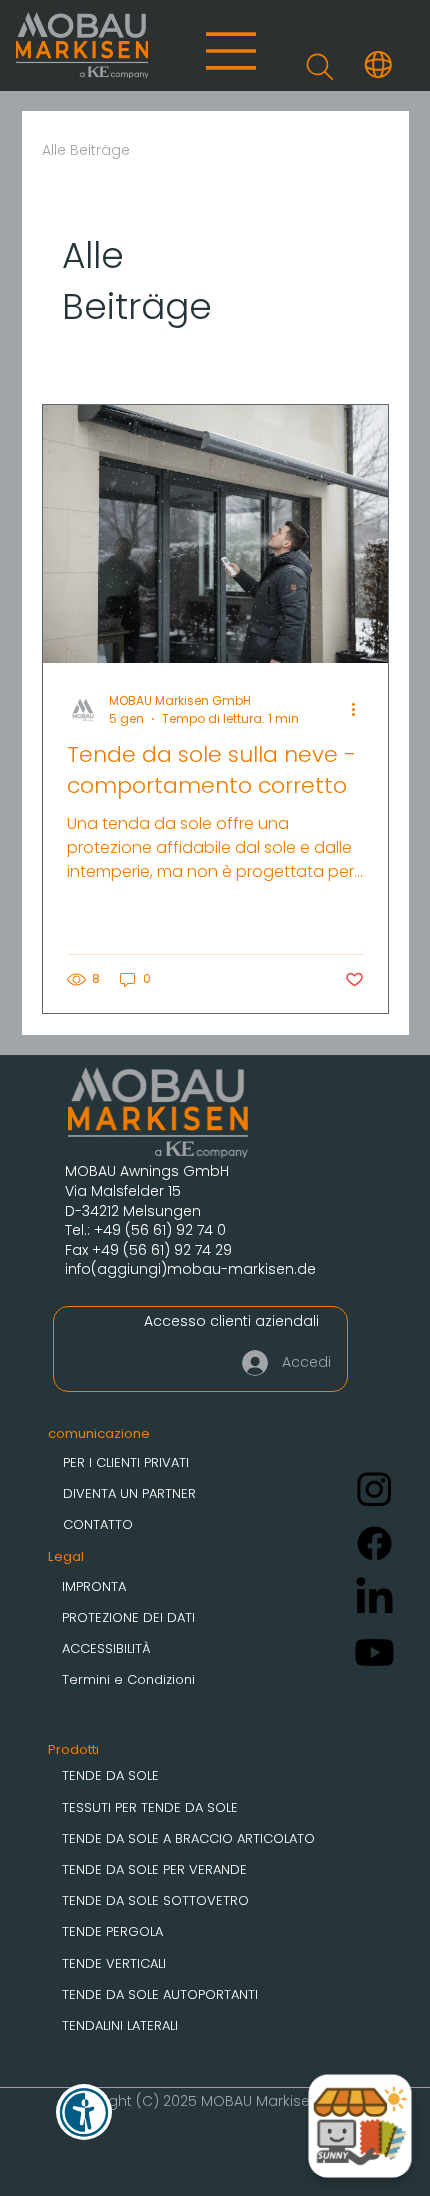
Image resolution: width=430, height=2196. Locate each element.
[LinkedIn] (374, 1598)
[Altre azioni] (361, 710)
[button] (378, 64)
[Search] (319, 67)
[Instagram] (374, 1488)
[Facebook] (374, 1543)
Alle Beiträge (86, 150)
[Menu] (232, 51)
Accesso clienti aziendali (231, 1321)
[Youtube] (374, 1652)
